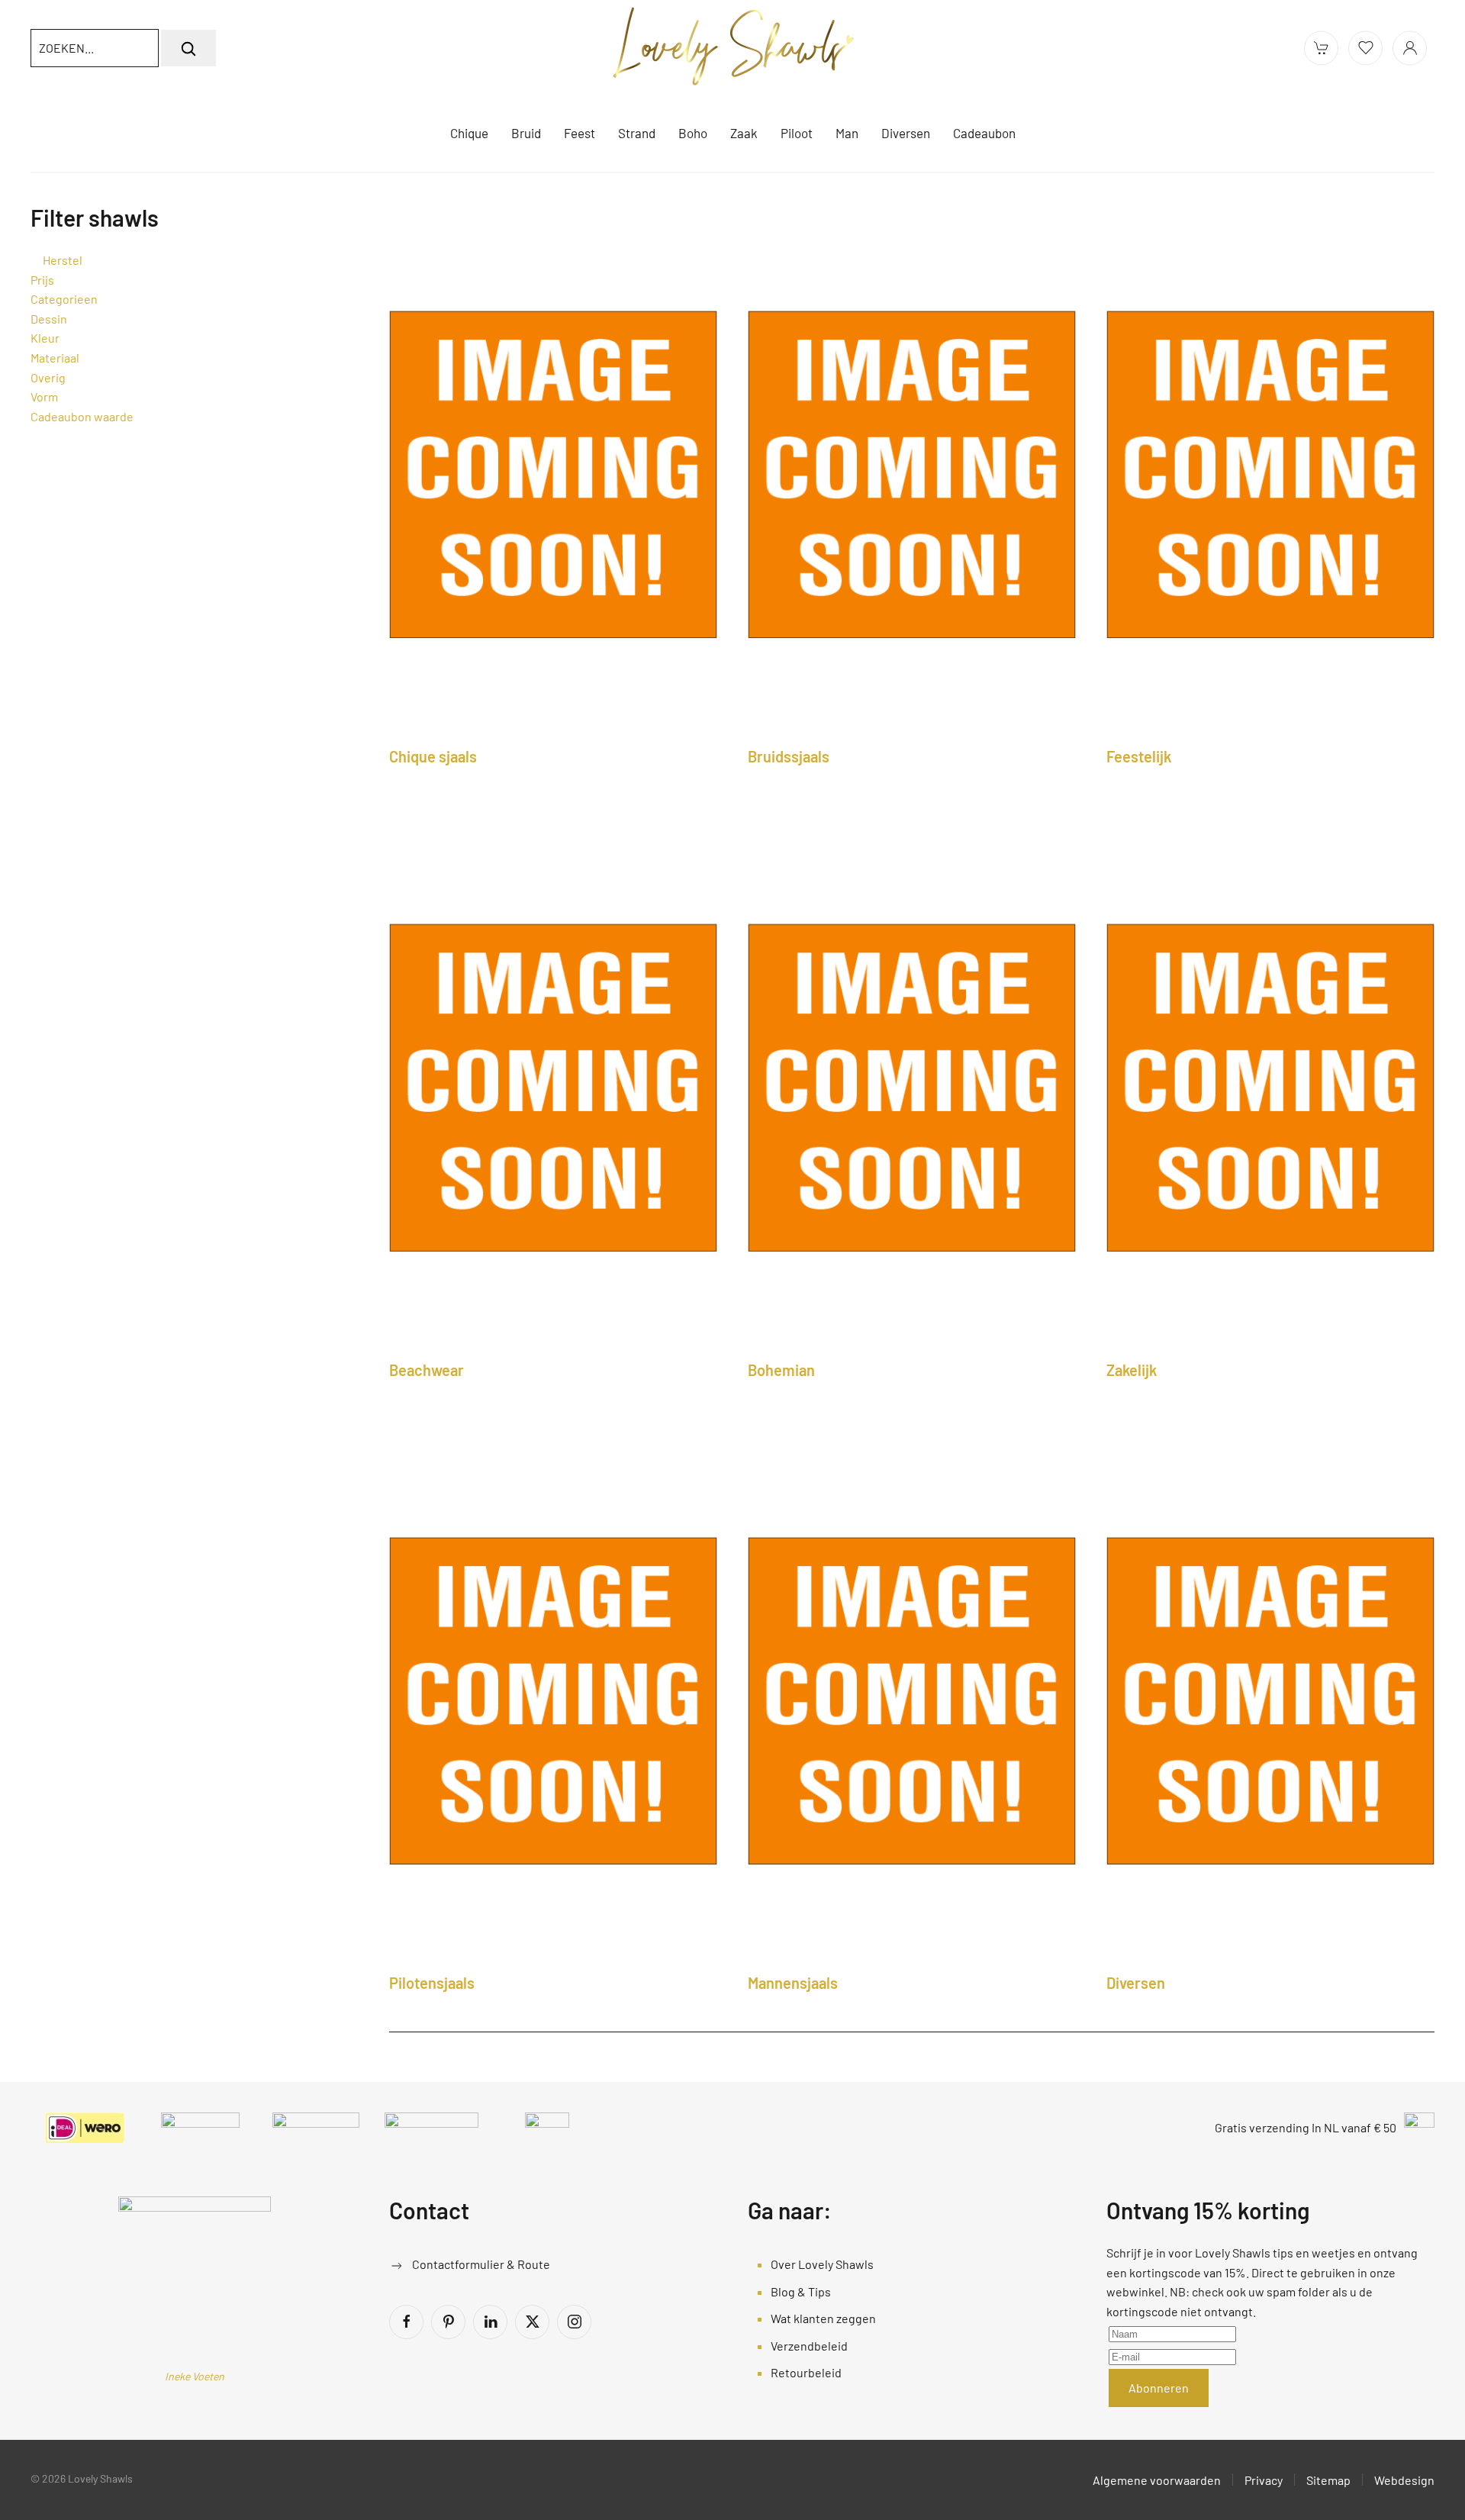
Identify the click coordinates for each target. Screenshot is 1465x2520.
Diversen (1136, 1983)
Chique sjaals (433, 756)
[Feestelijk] (1270, 473)
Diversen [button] (906, 133)
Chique (469, 133)
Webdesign (1404, 2480)
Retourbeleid (806, 2372)
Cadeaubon (984, 133)
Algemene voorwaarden (1157, 2480)
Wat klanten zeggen (823, 2318)
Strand (637, 133)
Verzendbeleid (809, 2346)
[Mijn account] (1410, 48)
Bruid (526, 133)
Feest (580, 133)
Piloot (797, 133)
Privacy (1264, 2480)
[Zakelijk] (1270, 1086)
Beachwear (427, 1370)
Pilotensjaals (432, 1983)
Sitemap (1328, 2480)
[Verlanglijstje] (1365, 48)
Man (847, 133)
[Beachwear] (553, 1086)
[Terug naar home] (732, 48)
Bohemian (781, 1370)
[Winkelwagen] (1321, 48)
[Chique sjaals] (553, 473)
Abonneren (1159, 2388)
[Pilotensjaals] (553, 1699)
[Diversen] (1270, 1699)
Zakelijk (1132, 1370)
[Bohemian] (912, 1086)
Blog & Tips (801, 2291)
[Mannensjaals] (912, 1699)
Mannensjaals (793, 1983)
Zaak (744, 133)
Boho (693, 133)
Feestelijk (1139, 756)
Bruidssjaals (789, 756)
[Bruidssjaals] (912, 473)
